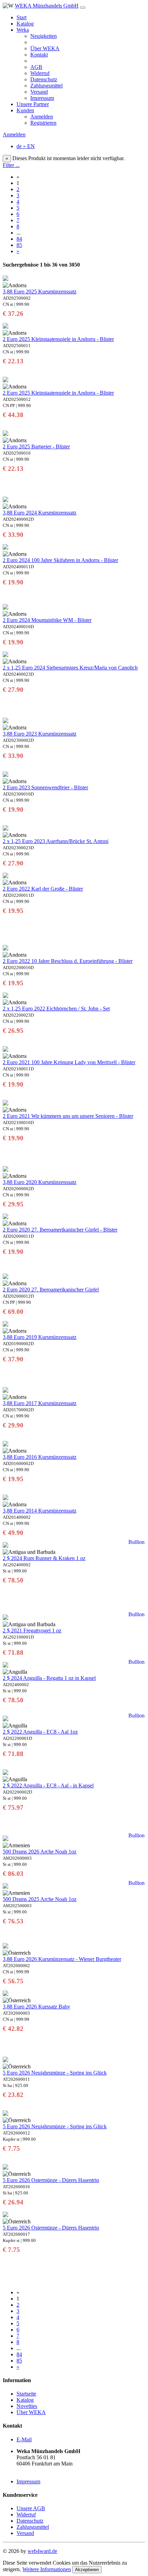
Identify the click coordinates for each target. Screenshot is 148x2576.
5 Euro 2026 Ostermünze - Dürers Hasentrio (51, 2180)
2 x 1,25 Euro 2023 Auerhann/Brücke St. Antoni (56, 841)
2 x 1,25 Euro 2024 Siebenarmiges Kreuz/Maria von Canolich (70, 668)
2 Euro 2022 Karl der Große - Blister (43, 889)
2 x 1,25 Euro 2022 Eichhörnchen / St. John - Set (56, 1009)
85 (19, 245)
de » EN (26, 146)
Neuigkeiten (44, 36)
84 (19, 239)
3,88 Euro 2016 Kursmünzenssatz (40, 1457)
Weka (23, 30)
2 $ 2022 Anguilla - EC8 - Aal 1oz (40, 1732)
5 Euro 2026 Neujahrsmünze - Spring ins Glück (55, 2073)
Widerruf (40, 73)
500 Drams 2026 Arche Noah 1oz (40, 1852)
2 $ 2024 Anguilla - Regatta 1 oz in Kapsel (49, 1678)
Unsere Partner (33, 104)
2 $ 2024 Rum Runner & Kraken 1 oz (44, 1558)
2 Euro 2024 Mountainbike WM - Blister (47, 620)
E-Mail (24, 2439)
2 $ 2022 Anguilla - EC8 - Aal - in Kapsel (48, 1785)
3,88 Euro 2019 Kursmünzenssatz (40, 1337)
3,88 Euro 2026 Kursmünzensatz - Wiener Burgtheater (62, 1959)
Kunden (25, 110)
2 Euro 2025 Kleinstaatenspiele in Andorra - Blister (58, 339)
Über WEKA (45, 48)
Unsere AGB (31, 2508)
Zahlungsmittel (46, 86)
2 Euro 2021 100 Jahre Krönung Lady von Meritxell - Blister (69, 1062)
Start (22, 17)
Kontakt (39, 55)
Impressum (42, 98)
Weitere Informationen (47, 2569)
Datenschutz (44, 79)
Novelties (27, 2406)
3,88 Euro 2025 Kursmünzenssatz (40, 292)
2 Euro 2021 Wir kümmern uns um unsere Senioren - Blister (68, 1116)
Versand (39, 92)
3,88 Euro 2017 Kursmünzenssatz (40, 1403)
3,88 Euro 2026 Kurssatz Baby (36, 2007)
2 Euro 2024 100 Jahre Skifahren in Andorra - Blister (60, 560)
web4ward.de (42, 2551)
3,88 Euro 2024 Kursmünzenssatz (40, 513)
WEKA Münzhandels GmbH (47, 6)
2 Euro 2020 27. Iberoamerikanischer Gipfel (51, 1290)
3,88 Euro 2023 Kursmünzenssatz (40, 734)
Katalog (25, 24)
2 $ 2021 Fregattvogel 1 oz (32, 1630)
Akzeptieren (87, 2570)
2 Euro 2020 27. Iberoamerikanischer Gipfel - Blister (60, 1230)
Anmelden (42, 117)
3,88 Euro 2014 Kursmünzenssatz (40, 1511)
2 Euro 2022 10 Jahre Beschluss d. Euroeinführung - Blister (68, 961)
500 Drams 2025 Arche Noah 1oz (40, 1899)
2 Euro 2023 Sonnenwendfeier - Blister (45, 787)
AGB (36, 67)
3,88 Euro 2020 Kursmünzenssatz (40, 1182)
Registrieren (43, 123)
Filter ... (11, 165)
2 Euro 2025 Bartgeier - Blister (36, 446)
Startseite (26, 2394)
